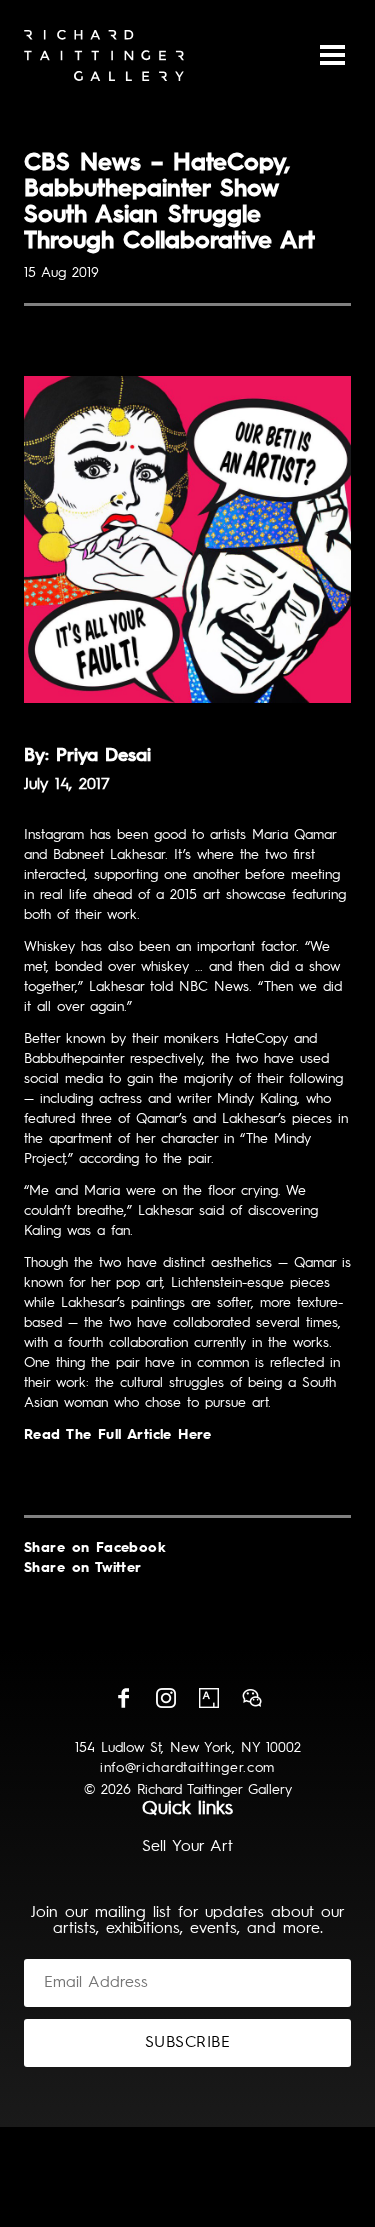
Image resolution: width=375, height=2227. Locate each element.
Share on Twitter (83, 1568)
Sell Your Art (187, 1847)
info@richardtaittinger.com (187, 1768)
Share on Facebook (95, 1548)
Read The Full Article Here (118, 1435)
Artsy (209, 1698)
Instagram (166, 1698)
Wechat (252, 1698)
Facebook (123, 1698)
